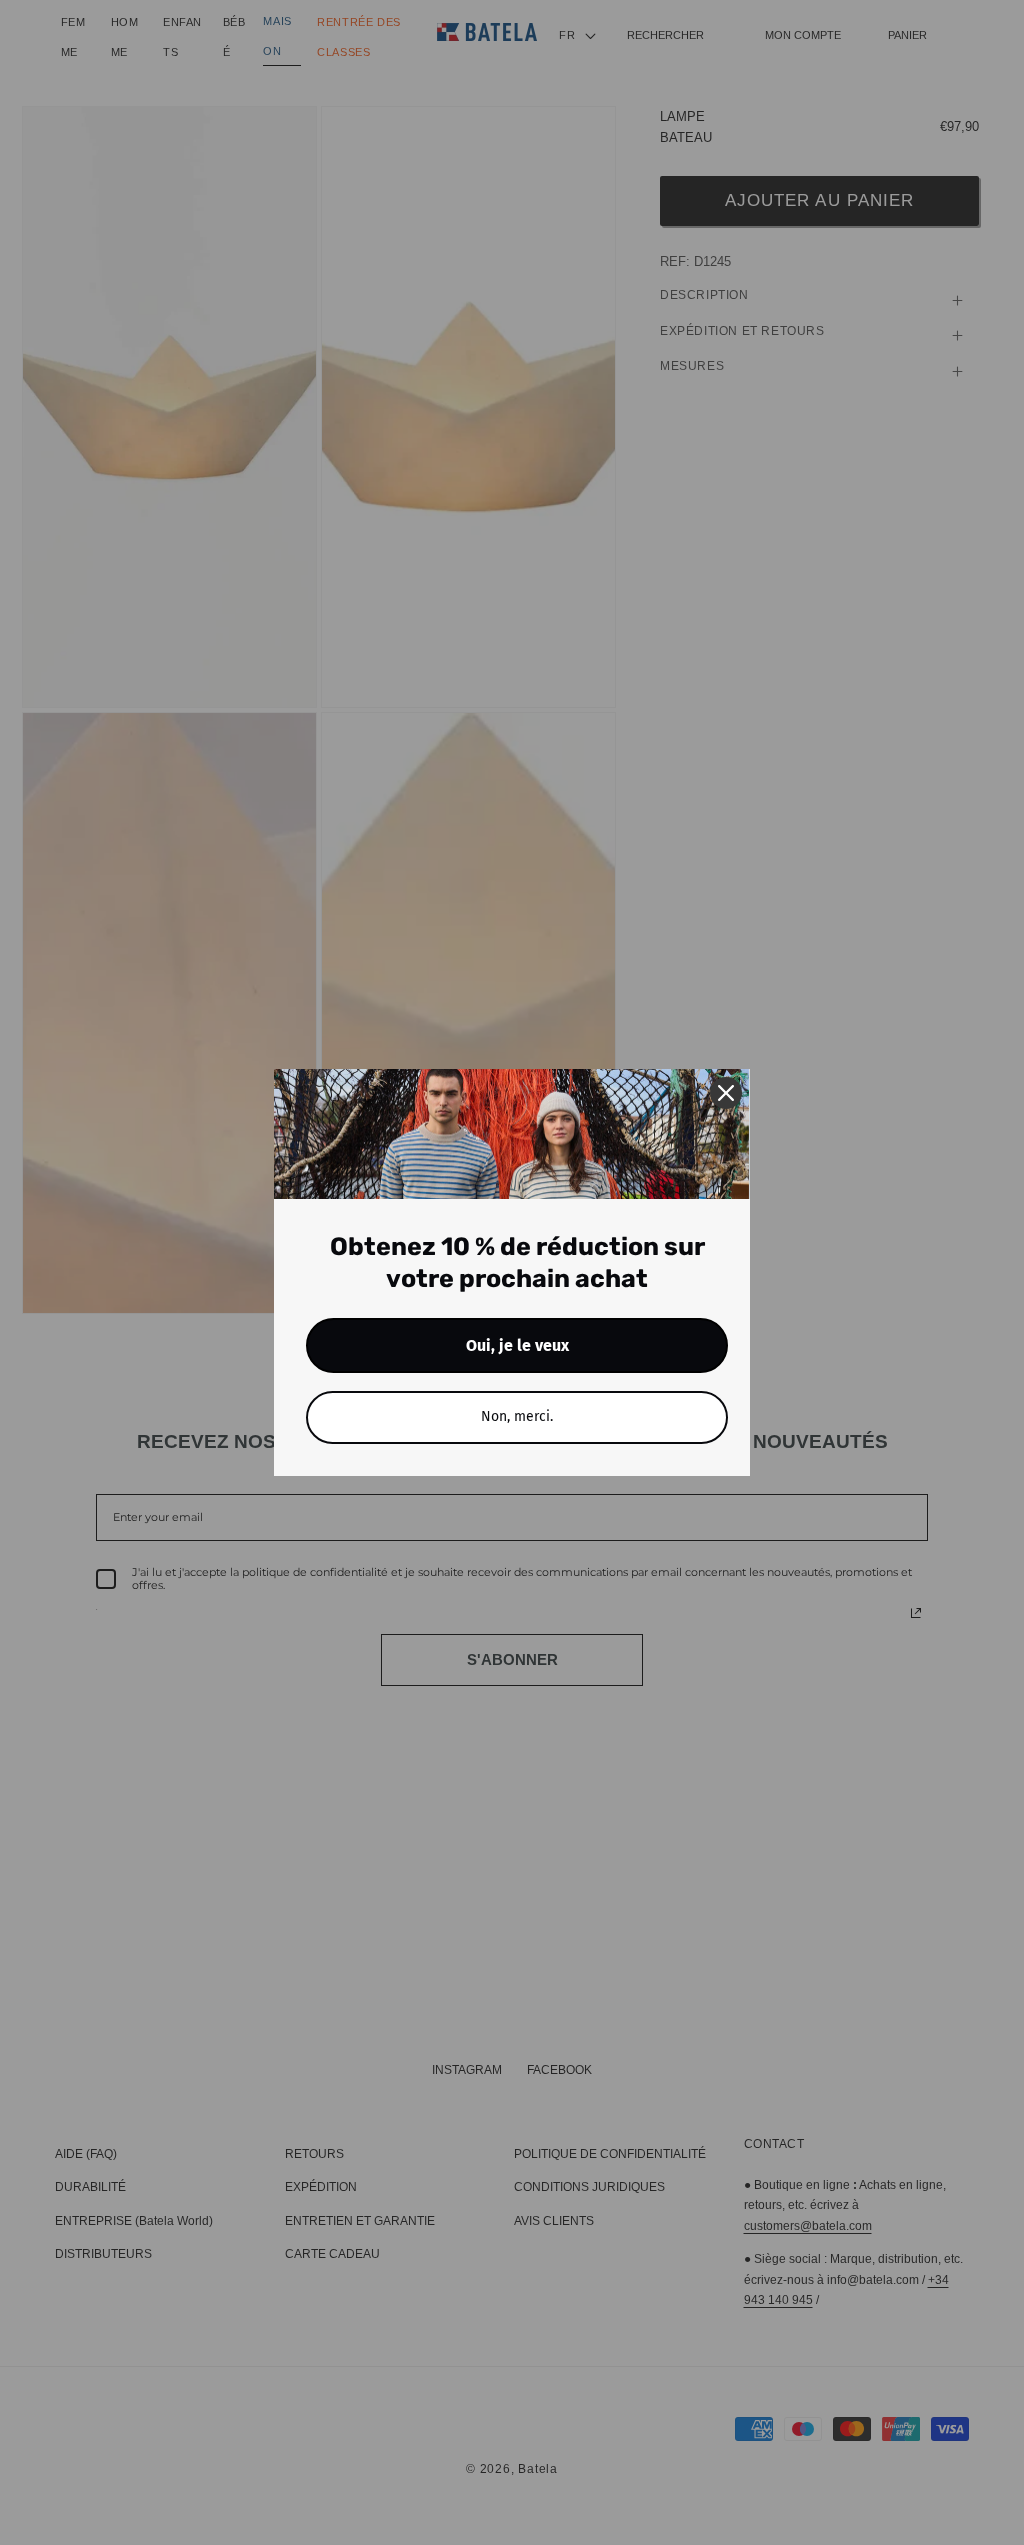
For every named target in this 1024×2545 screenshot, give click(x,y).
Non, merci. (517, 1416)
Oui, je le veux (517, 1345)
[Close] (726, 1093)
